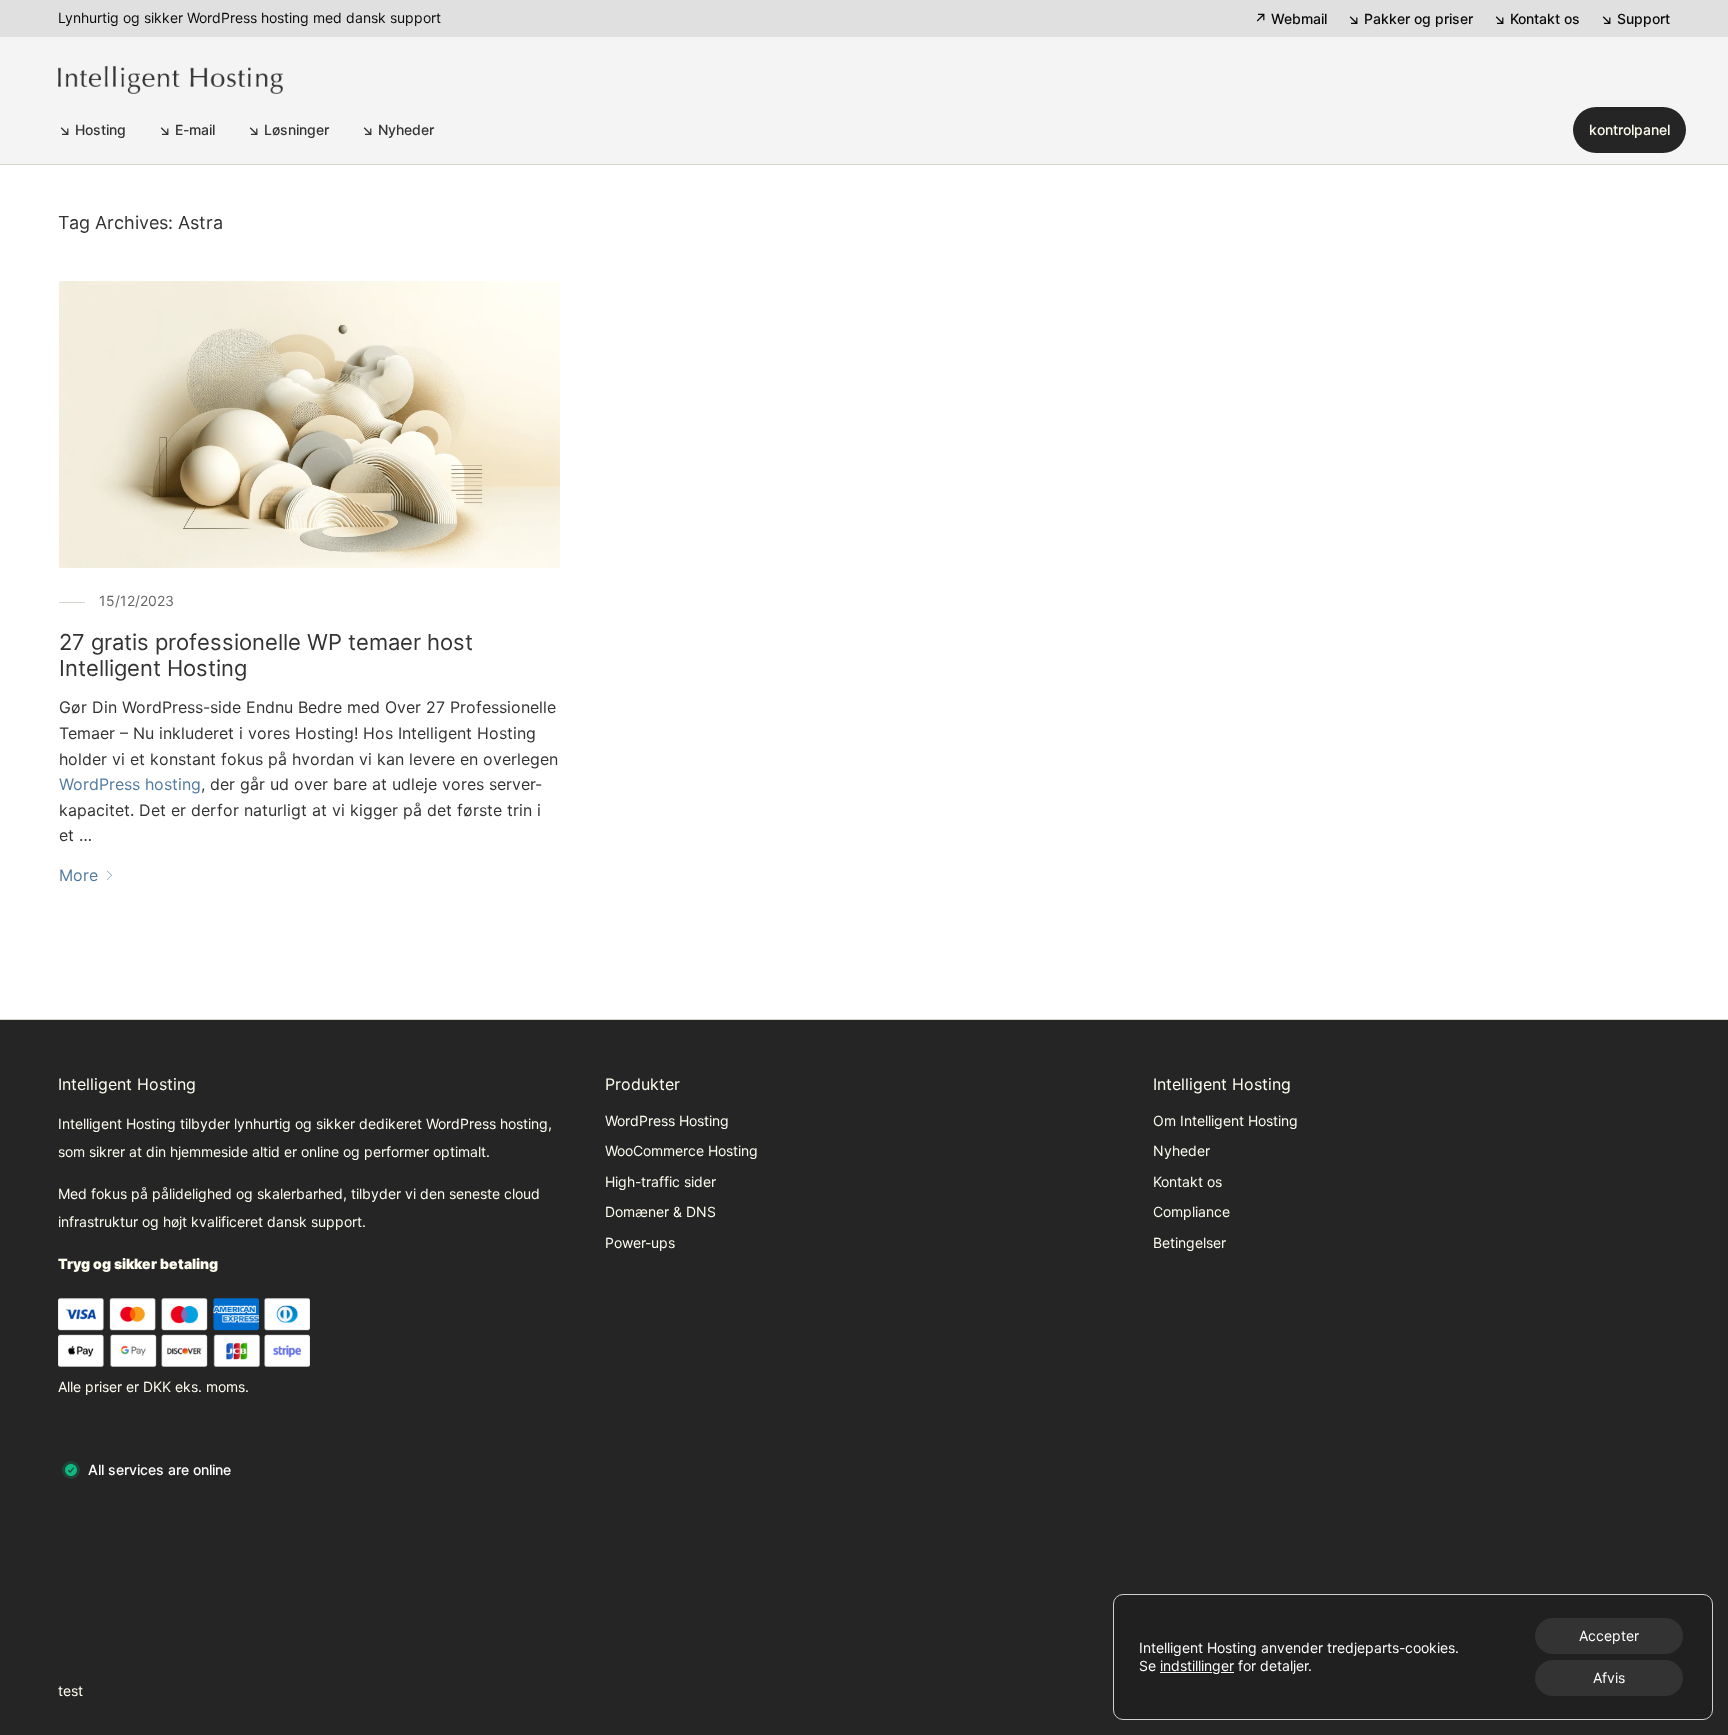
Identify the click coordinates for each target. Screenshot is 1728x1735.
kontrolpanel (1629, 129)
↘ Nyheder (397, 129)
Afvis (1609, 1677)
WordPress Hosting (667, 1120)
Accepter (1609, 1635)
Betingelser (1189, 1242)
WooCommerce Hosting (681, 1150)
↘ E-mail (186, 129)
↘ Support (1635, 19)
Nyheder (1181, 1150)
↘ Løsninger (288, 129)
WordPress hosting (130, 784)
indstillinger (1197, 1665)
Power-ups (640, 1242)
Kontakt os (1187, 1181)
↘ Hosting (92, 129)
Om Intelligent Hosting (1225, 1120)
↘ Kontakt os (1536, 19)
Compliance (1191, 1211)
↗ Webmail (1290, 19)
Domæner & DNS (660, 1211)
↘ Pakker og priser (1410, 19)
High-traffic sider (660, 1181)
